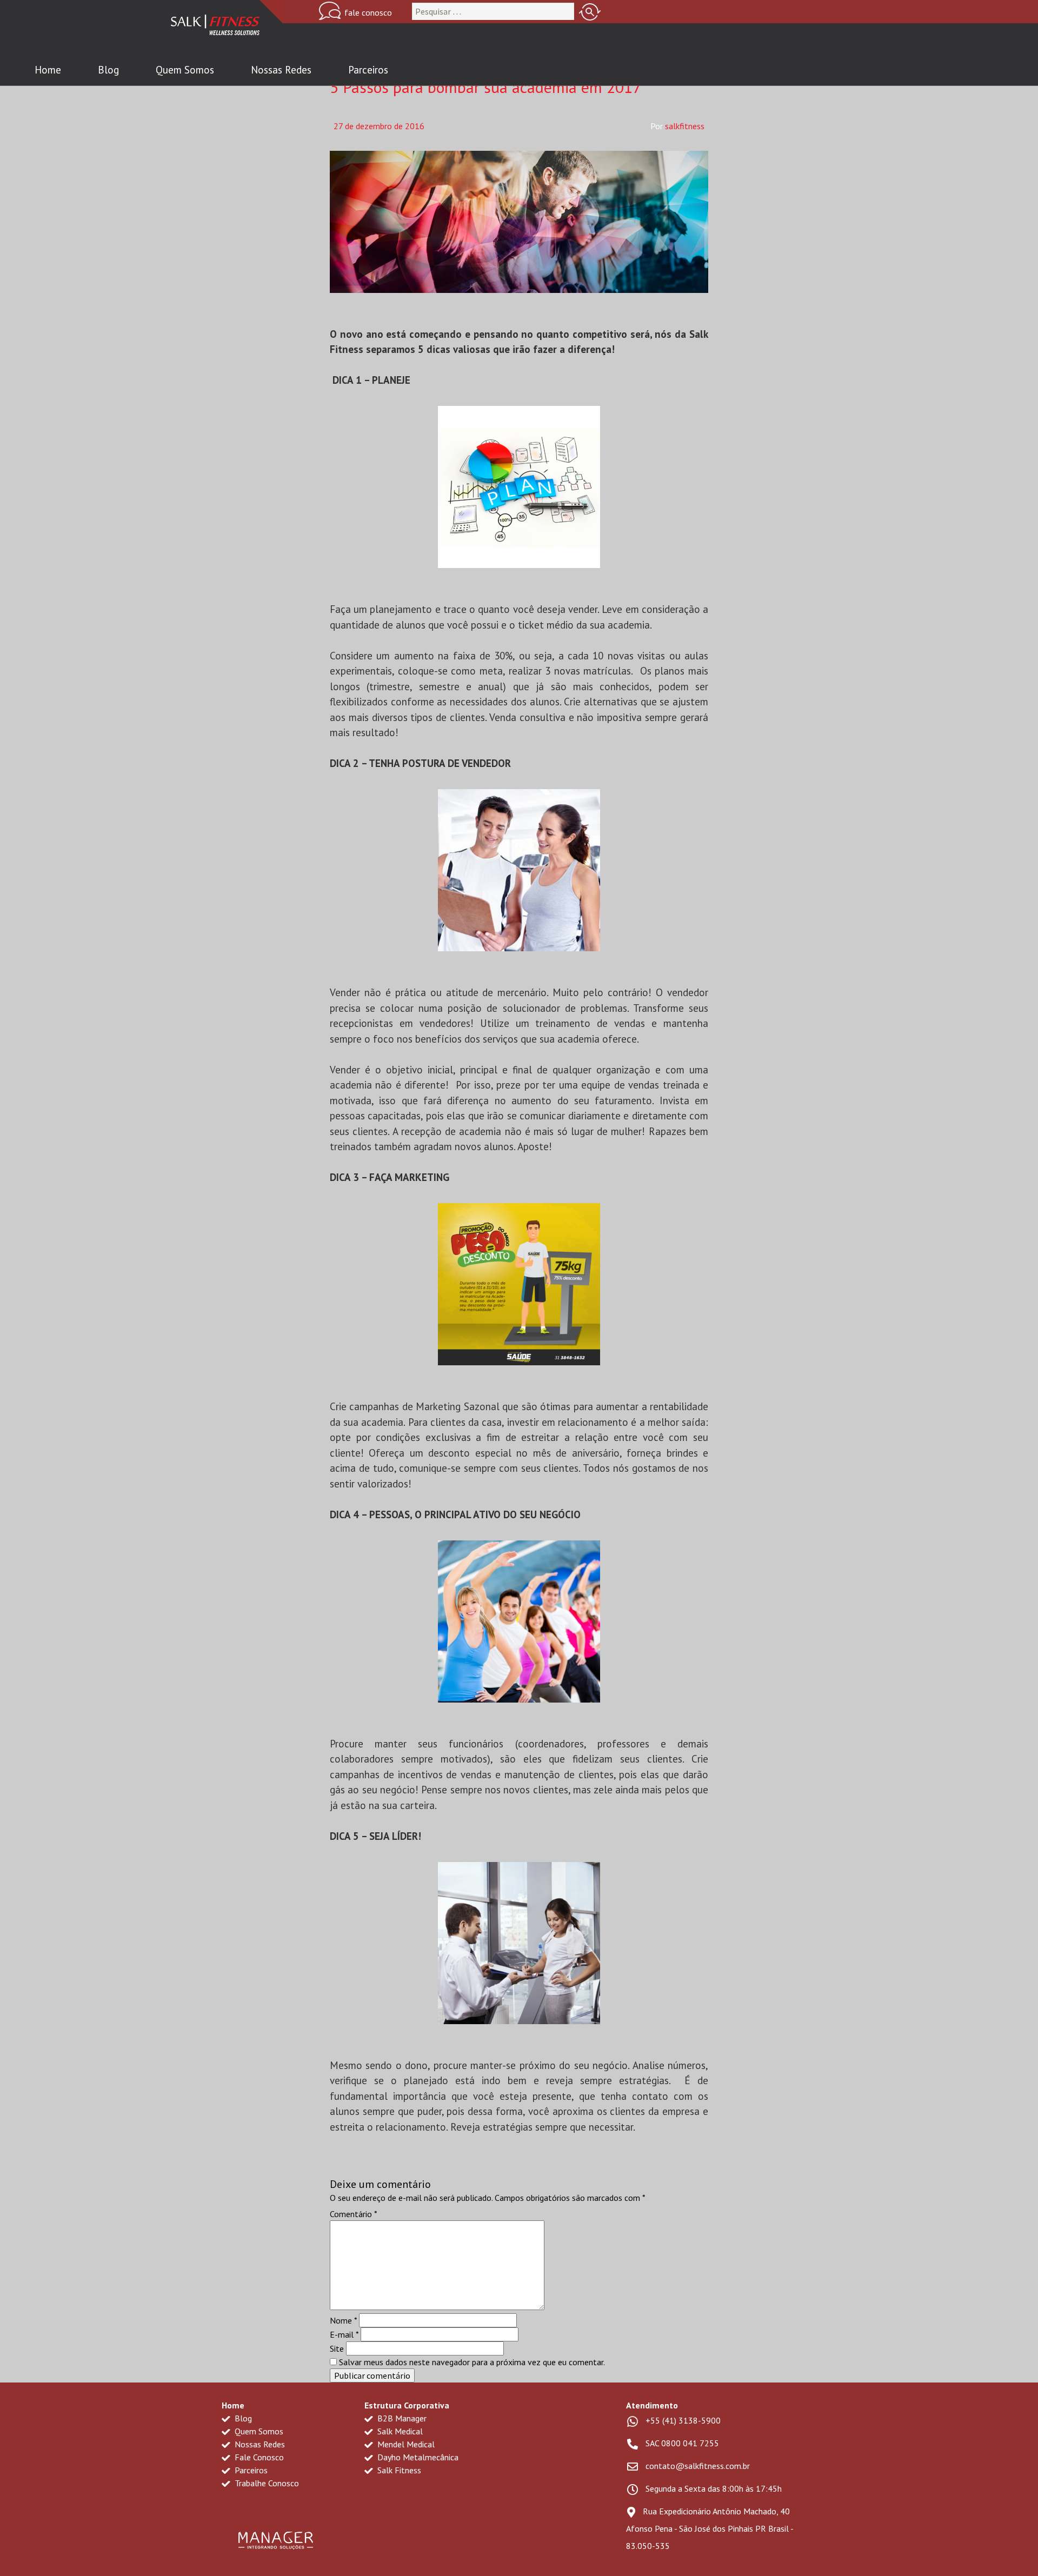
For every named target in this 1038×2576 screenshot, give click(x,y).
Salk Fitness (398, 2470)
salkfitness (685, 126)
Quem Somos (185, 70)
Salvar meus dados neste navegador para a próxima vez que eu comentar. (472, 2362)
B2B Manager (401, 2418)
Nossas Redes (281, 70)
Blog (108, 70)
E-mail (344, 2334)
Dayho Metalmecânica (417, 2457)
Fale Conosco (258, 2457)
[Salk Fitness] (215, 27)
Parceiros (368, 70)
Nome (343, 2320)
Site (337, 2348)
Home (48, 70)
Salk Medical (399, 2431)
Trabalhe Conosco (266, 2483)
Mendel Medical (405, 2444)
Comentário (354, 2214)
